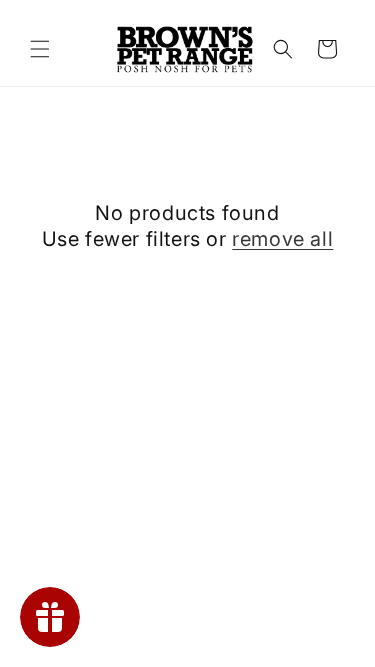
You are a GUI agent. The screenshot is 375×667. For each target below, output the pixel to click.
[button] (40, 49)
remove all (282, 239)
